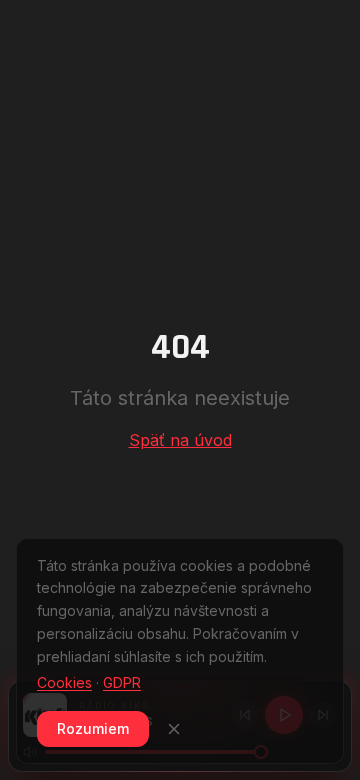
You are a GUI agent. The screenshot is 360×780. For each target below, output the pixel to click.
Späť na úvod (180, 440)
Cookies (64, 682)
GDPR (122, 682)
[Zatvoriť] (174, 729)
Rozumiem (93, 728)
